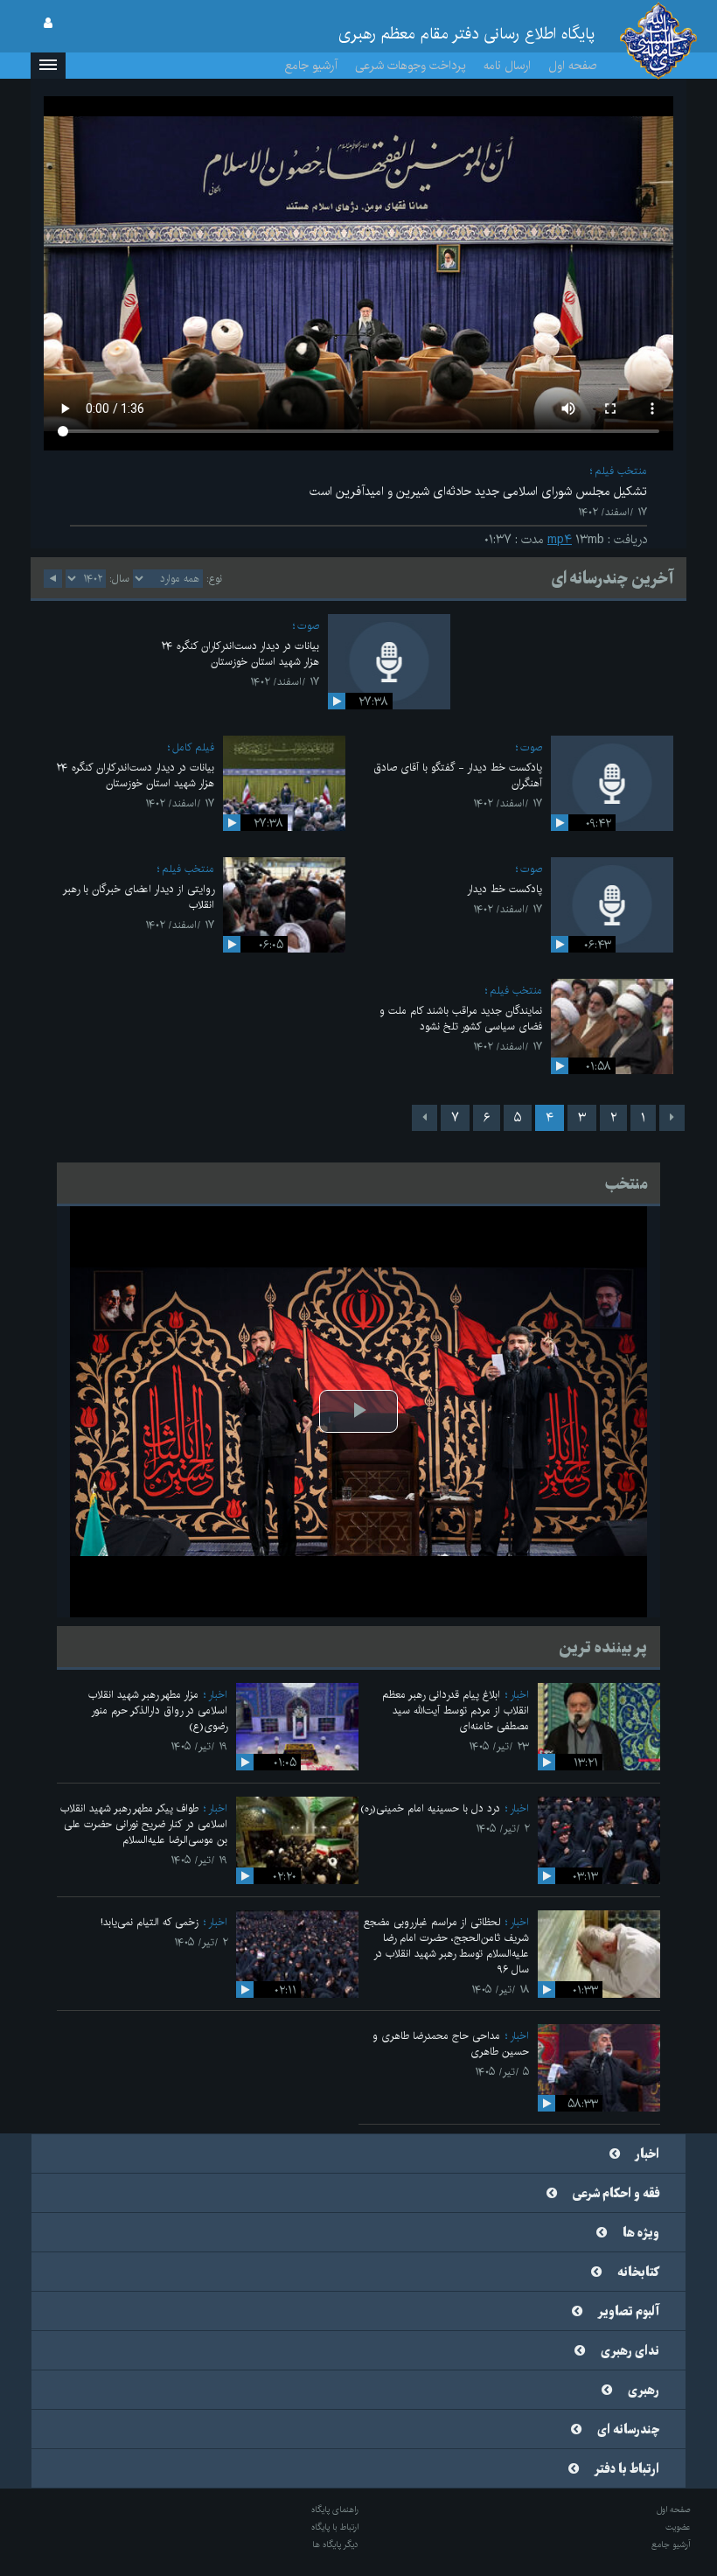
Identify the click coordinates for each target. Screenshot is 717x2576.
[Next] (425, 1118)
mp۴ (560, 540)
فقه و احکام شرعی (616, 2194)
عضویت (678, 2527)
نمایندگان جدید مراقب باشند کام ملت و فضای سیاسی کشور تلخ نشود (461, 1019)
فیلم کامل (193, 747)
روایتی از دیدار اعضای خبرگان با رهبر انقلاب (139, 897)
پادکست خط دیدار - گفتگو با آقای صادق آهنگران (458, 775)
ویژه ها (641, 2233)
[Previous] (672, 1118)
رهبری (644, 2391)
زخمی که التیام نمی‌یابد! (150, 1922)
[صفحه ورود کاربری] (48, 24)
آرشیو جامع (311, 66)
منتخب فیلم (621, 471)
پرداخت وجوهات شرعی (411, 66)
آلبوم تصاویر (629, 2312)
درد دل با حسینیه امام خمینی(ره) (430, 1808)
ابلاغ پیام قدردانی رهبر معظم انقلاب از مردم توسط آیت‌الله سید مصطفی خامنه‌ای (456, 1710)
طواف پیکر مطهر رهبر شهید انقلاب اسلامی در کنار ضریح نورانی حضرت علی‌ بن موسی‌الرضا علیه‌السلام (144, 1824)
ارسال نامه (507, 66)
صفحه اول (573, 66)
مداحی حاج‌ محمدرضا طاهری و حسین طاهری (451, 2044)
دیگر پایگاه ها (335, 2545)
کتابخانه (638, 2272)
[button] (48, 66)
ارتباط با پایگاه (335, 2527)
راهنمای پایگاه (335, 2510)
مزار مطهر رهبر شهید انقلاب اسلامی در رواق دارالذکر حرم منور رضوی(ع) (158, 1710)
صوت (308, 626)
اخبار (519, 1695)
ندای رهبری (630, 2351)
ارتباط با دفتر (627, 2469)
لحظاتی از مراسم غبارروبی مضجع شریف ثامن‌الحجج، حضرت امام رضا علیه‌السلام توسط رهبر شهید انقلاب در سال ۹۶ (446, 1946)
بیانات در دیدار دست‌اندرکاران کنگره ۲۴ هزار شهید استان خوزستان (240, 654)
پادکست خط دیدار (505, 889)
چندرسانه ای (628, 2430)
